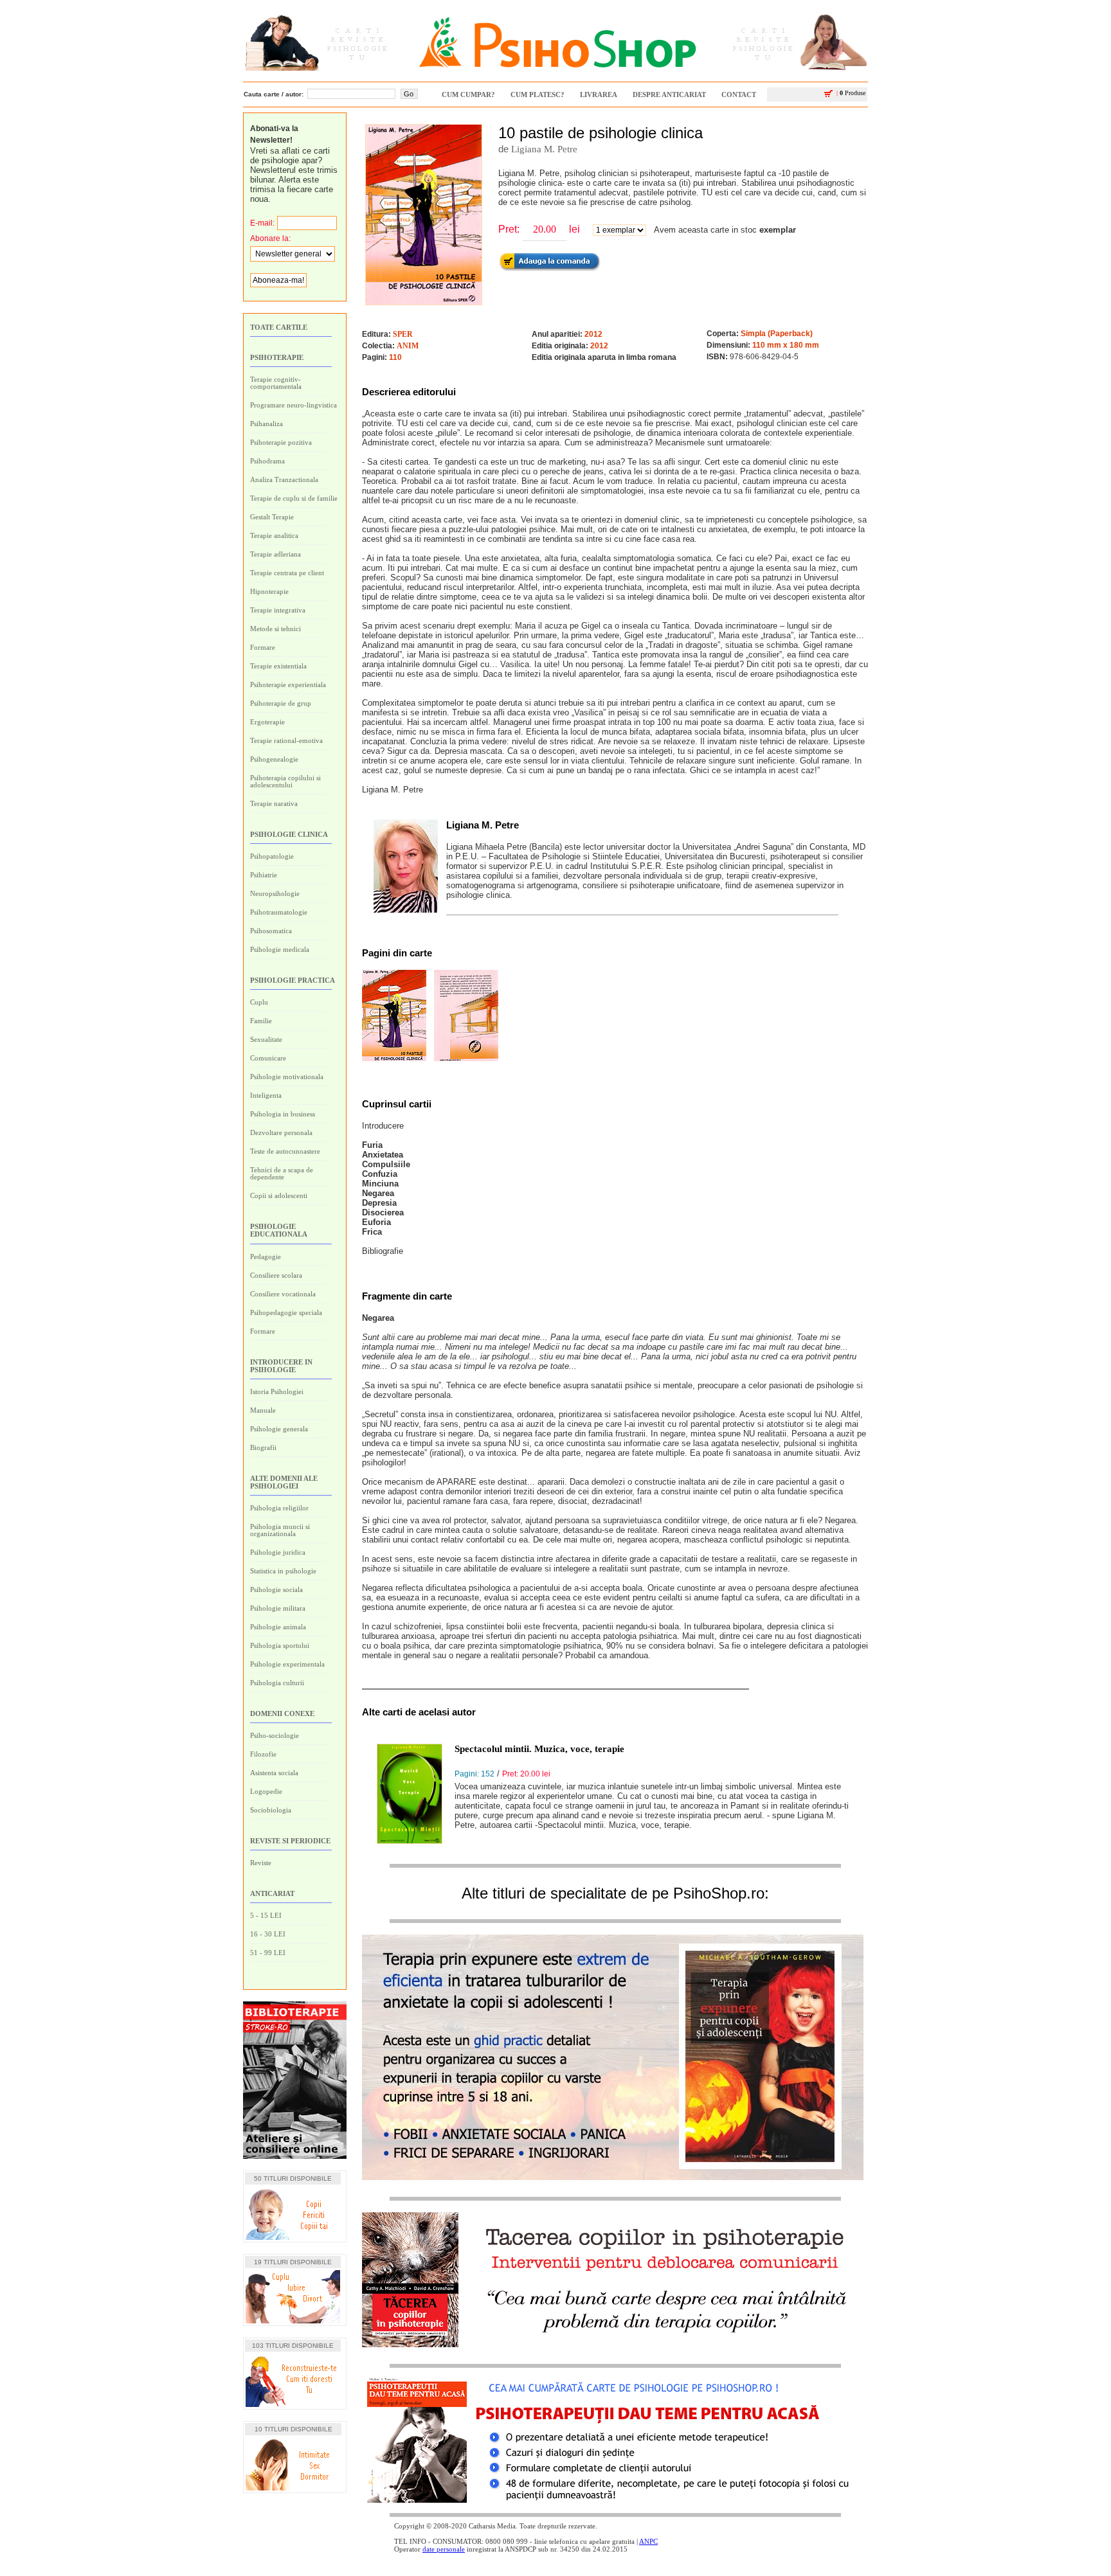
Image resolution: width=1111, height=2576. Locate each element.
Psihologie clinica (289, 834)
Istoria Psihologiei (277, 1391)
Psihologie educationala (279, 1230)
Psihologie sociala (276, 1589)
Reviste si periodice (290, 1841)
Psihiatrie (264, 875)
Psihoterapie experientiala (288, 684)
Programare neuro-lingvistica (294, 405)
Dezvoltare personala (281, 1132)
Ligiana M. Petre (544, 149)
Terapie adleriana (275, 554)
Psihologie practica (293, 980)
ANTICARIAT (272, 1893)
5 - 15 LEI (266, 1915)
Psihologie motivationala (287, 1077)
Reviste (261, 1863)
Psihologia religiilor (279, 1508)
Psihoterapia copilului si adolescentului (285, 781)
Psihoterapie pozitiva (281, 442)
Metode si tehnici (275, 629)
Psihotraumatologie (279, 912)
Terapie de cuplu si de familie (294, 498)
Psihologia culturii (277, 1683)
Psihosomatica (271, 931)
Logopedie (266, 1791)
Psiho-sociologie (275, 1735)
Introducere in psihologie (281, 1366)
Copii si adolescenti (279, 1195)
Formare (263, 647)
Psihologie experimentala (287, 1664)
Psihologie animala (278, 1627)
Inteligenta (266, 1095)
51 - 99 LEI (268, 1953)
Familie (261, 1021)
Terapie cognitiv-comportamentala (276, 383)
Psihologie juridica (278, 1552)
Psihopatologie (272, 856)
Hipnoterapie (269, 591)
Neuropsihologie (275, 893)
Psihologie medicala (280, 949)
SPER (403, 334)
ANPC (648, 2541)
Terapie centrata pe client (287, 573)
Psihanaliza (266, 424)
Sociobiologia (271, 1810)
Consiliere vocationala (283, 1294)
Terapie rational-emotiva (286, 740)
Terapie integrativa (278, 610)
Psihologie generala (279, 1429)
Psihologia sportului (280, 1645)
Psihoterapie (277, 357)
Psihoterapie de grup (281, 703)
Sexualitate (266, 1039)
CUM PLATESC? (537, 94)
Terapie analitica (274, 535)
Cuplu (259, 1002)
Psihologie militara (278, 1608)
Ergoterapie (267, 722)
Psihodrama (267, 461)
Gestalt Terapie (272, 517)
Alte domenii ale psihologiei (284, 1482)
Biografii (263, 1447)
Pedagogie (266, 1257)
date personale (444, 2549)
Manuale (263, 1410)
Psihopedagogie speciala (286, 1312)
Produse (851, 93)
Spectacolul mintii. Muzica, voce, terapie (539, 1749)
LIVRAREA (599, 94)
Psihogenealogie (274, 759)
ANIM (408, 346)
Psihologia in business (283, 1114)
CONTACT (739, 94)
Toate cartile (279, 327)
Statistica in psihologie (283, 1571)
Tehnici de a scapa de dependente (282, 1173)
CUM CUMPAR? (468, 94)
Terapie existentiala (278, 666)
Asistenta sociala (274, 1773)
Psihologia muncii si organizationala (280, 1530)
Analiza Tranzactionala (284, 479)
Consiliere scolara (276, 1275)
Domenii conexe (282, 1713)
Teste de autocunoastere (285, 1151)
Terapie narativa (274, 803)
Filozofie (263, 1754)
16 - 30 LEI (268, 1934)
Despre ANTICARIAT (669, 94)
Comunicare (268, 1058)
